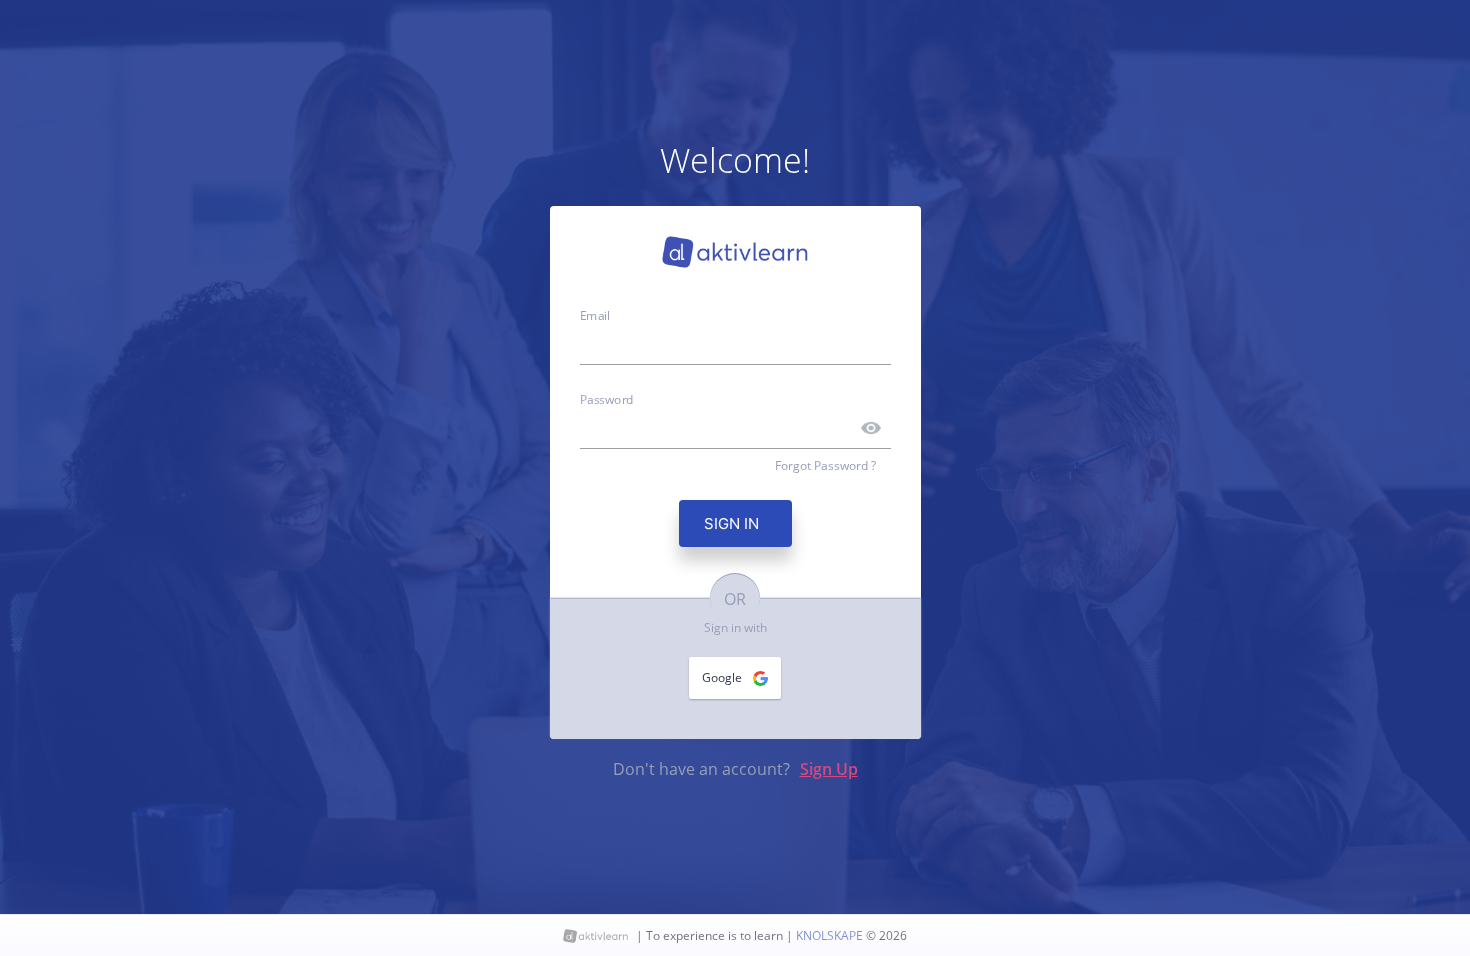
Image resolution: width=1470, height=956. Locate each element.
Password (607, 399)
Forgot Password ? (825, 465)
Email (595, 314)
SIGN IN (735, 523)
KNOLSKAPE (831, 935)
